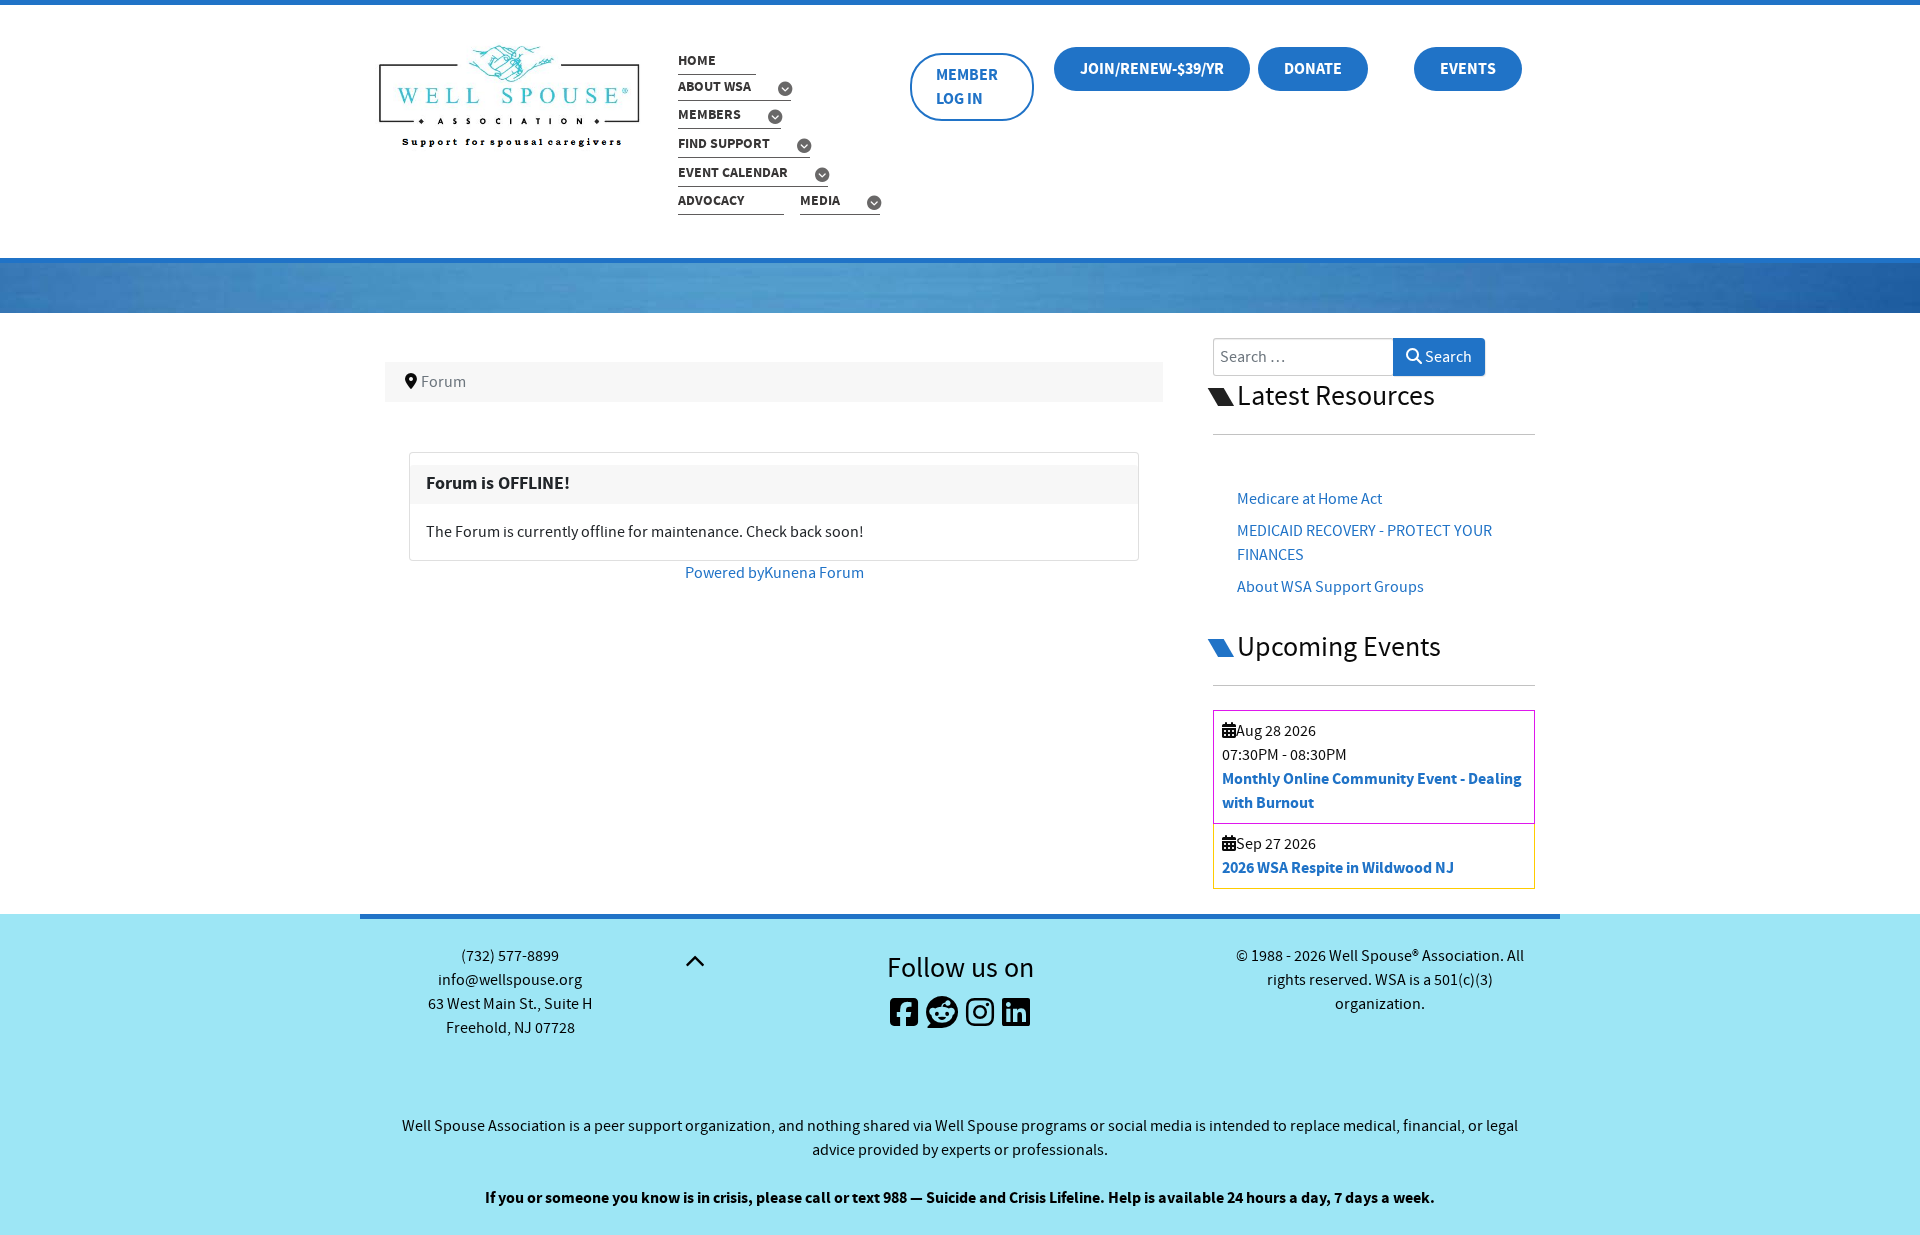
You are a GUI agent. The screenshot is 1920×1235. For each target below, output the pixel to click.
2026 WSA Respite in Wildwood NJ (1338, 868)
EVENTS (1468, 69)
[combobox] (1303, 357)
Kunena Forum (814, 573)
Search (1447, 357)
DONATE (1313, 69)
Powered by (724, 573)
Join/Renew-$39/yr (1152, 69)
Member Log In (967, 87)
